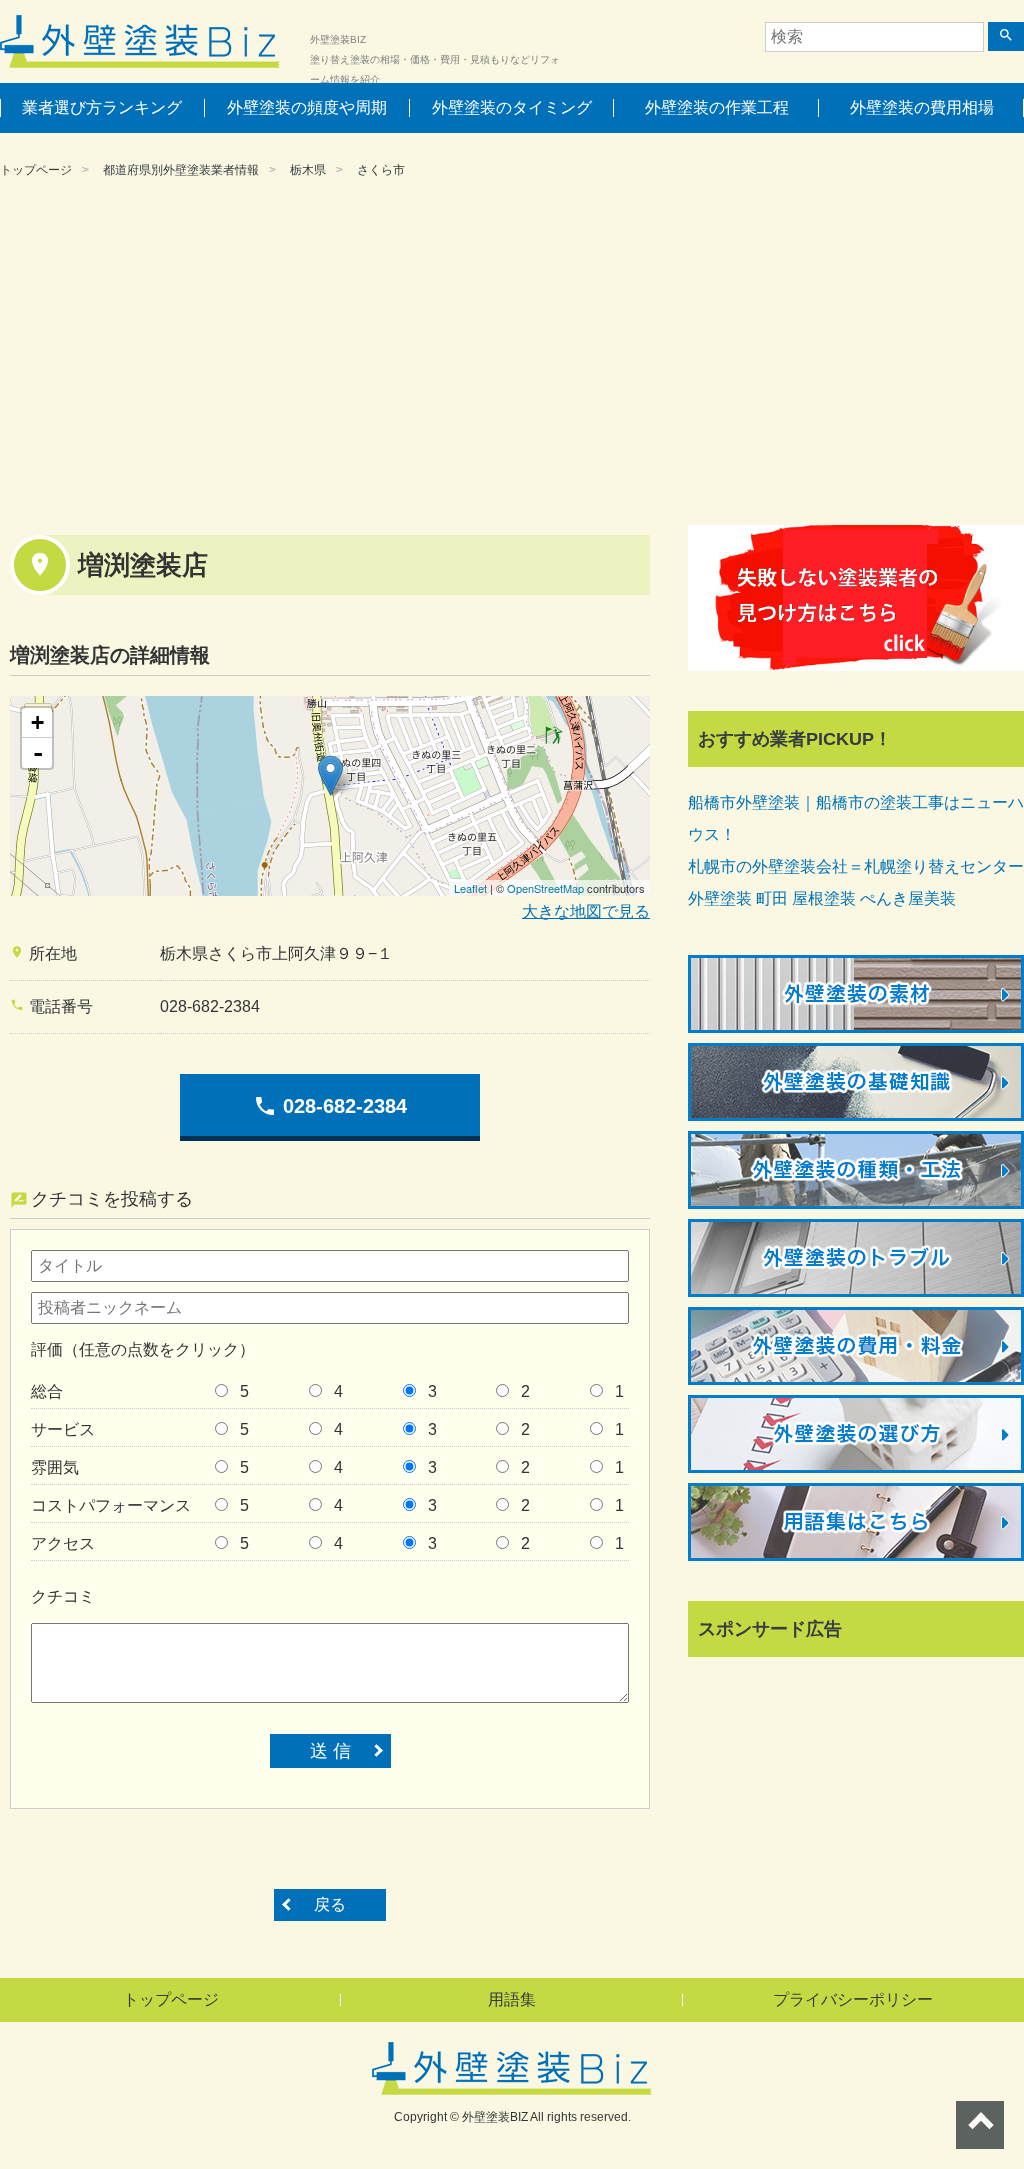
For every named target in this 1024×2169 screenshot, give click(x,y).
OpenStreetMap (545, 888)
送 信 (330, 1751)
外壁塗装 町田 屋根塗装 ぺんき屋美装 (822, 898)
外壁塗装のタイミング (512, 107)
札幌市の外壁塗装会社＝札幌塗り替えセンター (856, 866)
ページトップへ (980, 2125)
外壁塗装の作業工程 (717, 107)
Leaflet (470, 888)
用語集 (512, 1999)
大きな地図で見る (586, 911)
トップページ (36, 170)
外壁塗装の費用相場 (922, 107)
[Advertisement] (512, 355)
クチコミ (63, 1596)
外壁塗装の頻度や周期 (307, 107)
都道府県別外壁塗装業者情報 (181, 170)
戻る (330, 1904)
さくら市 (381, 170)
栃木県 (308, 170)
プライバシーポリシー (853, 1999)
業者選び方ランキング (102, 107)
